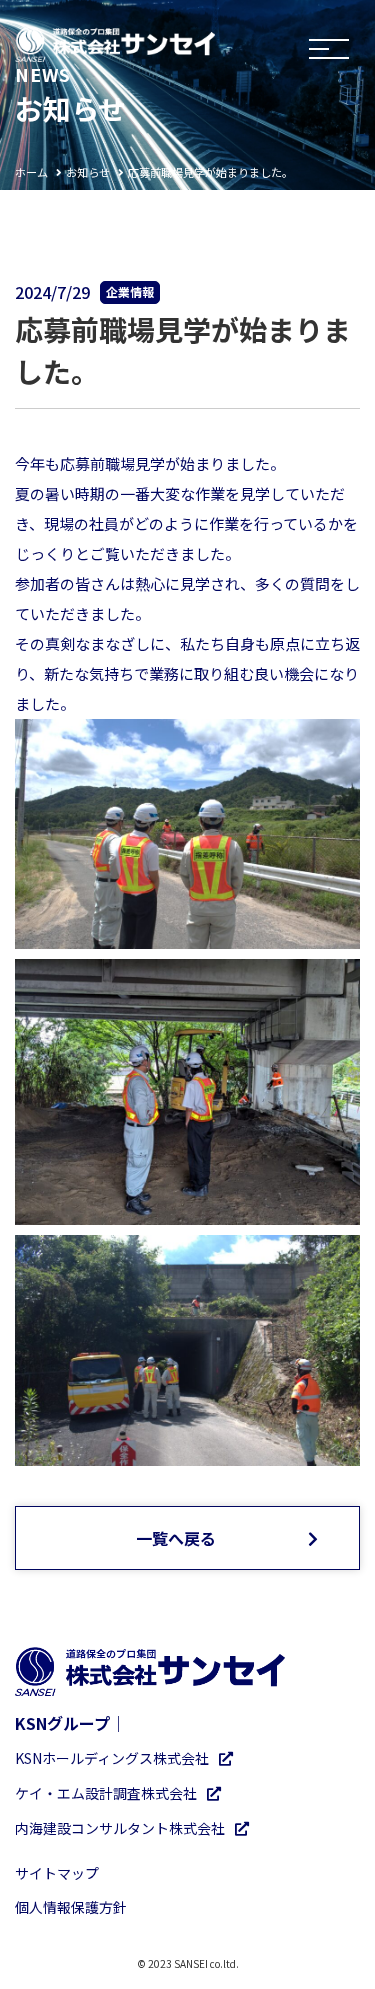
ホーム (31, 172)
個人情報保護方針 (71, 1907)
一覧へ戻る (176, 1538)
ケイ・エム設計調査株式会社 (106, 1793)
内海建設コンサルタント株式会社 (120, 1828)
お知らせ (88, 172)
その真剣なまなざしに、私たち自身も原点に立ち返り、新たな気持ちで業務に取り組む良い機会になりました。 (187, 674)
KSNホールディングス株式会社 (112, 1758)
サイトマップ (57, 1873)
